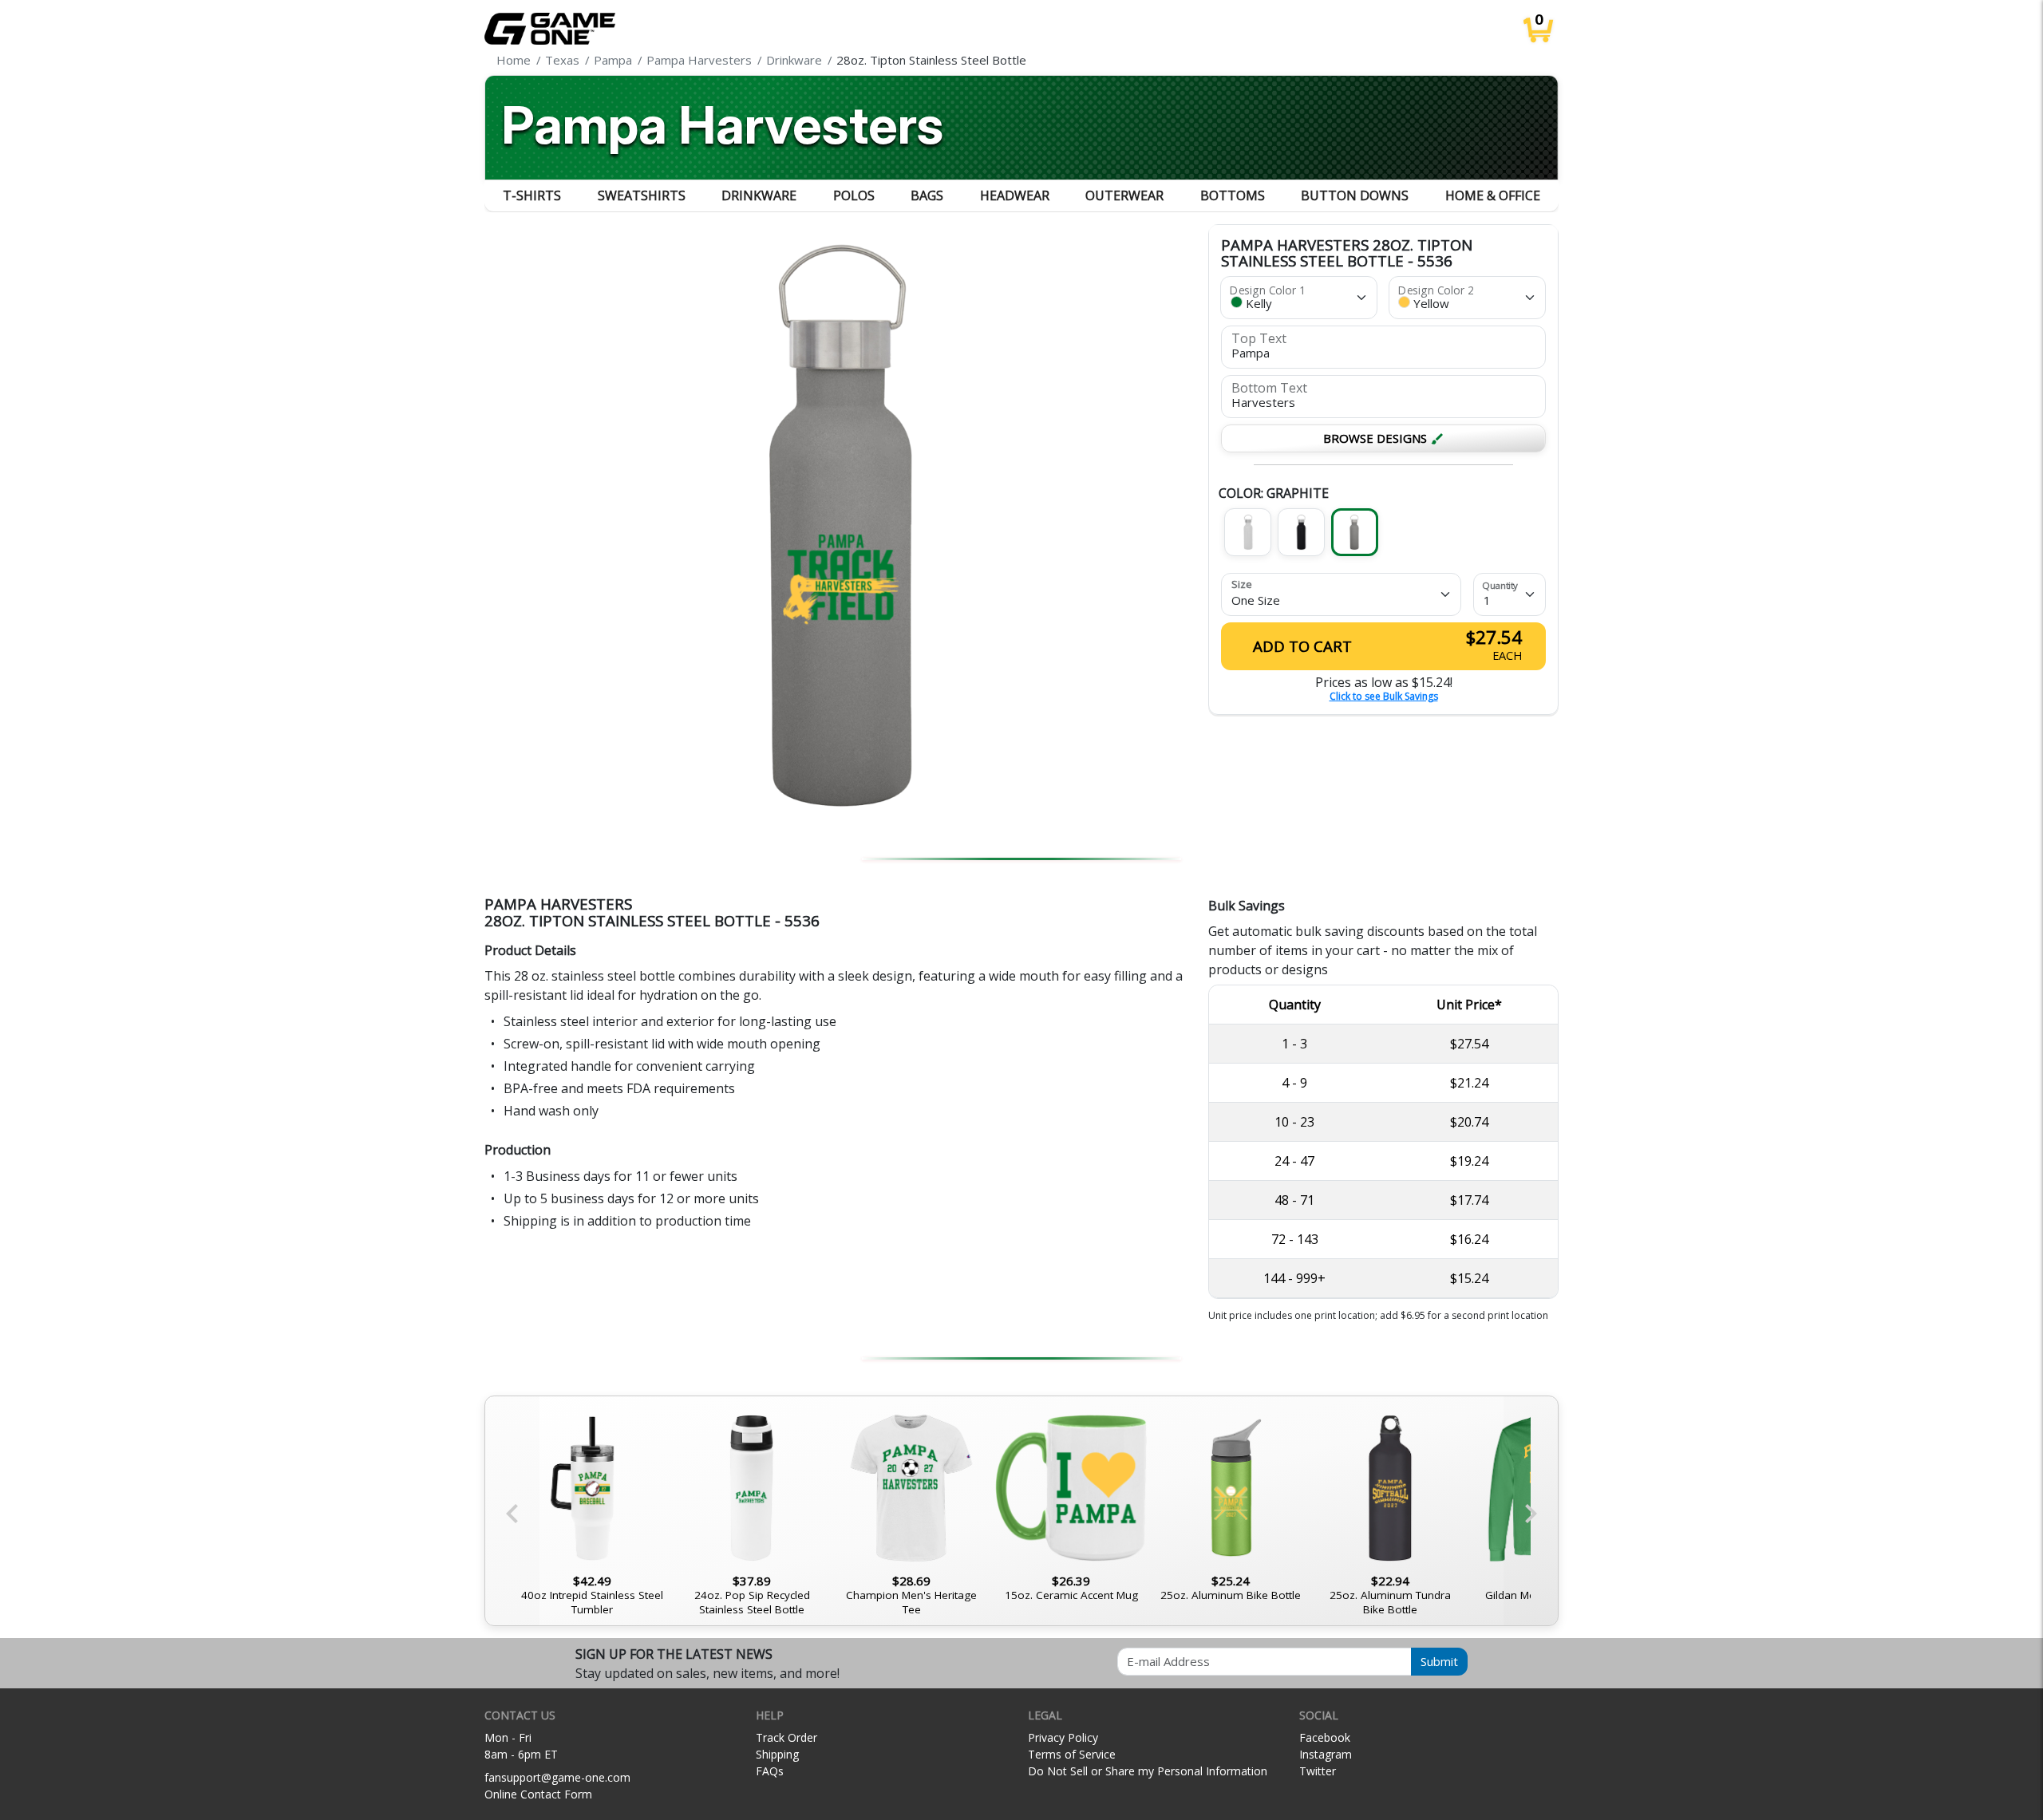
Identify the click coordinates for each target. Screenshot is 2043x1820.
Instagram (1326, 1754)
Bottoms (1233, 195)
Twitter (1318, 1771)
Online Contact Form (538, 1794)
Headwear (1015, 195)
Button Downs (1355, 195)
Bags (927, 195)
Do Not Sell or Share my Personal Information (1148, 1771)
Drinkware (759, 195)
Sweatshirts (642, 195)
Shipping (777, 1754)
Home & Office (1493, 195)
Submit (1439, 1661)
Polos (854, 195)
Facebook (1325, 1737)
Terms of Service (1072, 1754)
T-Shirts (532, 195)
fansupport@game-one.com (557, 1777)
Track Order (786, 1737)
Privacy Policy (1063, 1737)
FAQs (770, 1771)
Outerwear (1124, 195)
